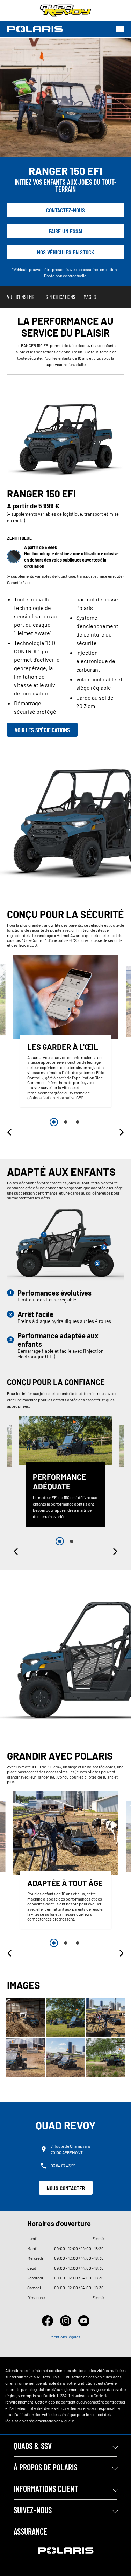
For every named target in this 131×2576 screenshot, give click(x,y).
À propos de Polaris (45, 2467)
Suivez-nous (33, 2510)
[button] (10, 1132)
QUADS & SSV (33, 2446)
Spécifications (61, 297)
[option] (66, 1033)
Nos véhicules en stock (66, 252)
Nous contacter (66, 2188)
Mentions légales (65, 2337)
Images (89, 297)
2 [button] (66, 1122)
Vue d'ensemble (23, 297)
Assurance (30, 2531)
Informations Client (46, 2489)
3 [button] (78, 1122)
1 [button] (54, 1122)
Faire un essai (66, 231)
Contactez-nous (65, 210)
